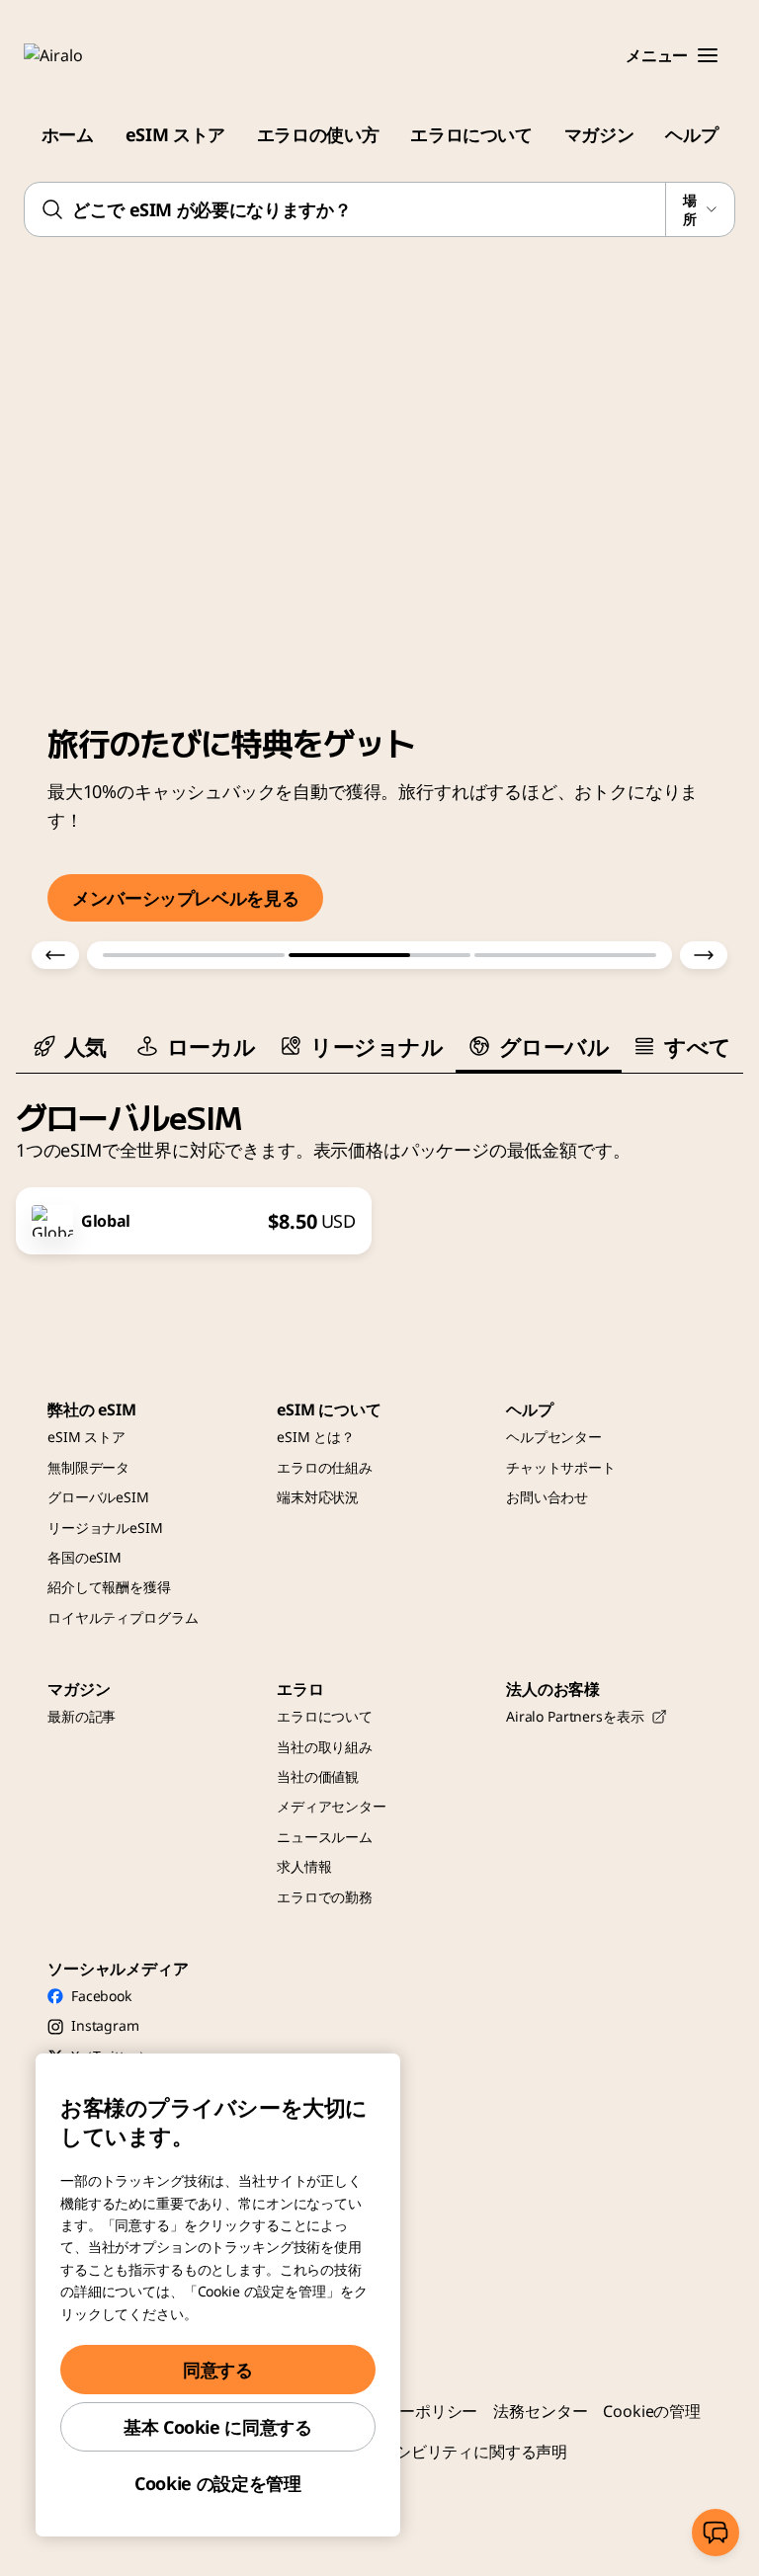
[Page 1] (194, 955)
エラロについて (471, 134)
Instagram (105, 2025)
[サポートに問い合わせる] (716, 2533)
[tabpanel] (379, 1165)
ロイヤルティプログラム (123, 1617)
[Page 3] (565, 955)
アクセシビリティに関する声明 (458, 2452)
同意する (218, 2370)
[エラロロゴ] (82, 55)
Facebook (101, 1996)
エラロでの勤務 (325, 1897)
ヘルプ (691, 134)
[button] (708, 55)
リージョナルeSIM (105, 1528)
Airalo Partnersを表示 (575, 1716)
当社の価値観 (318, 1776)
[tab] (70, 1046)
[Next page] (704, 955)
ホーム (68, 134)
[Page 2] (379, 955)
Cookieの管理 (652, 2411)
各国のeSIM (84, 1557)
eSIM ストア (175, 134)
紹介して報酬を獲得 (109, 1587)
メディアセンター (332, 1806)
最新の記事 (82, 1716)
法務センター (540, 2411)
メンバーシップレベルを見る (185, 898)
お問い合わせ (547, 1497)
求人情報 (304, 1866)
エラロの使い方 (318, 134)
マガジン (599, 134)
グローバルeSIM (98, 1497)
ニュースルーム (325, 1837)
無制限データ (88, 1467)
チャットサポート (561, 1467)
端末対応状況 (318, 1497)
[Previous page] (55, 955)
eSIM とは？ (316, 1437)
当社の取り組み (325, 1747)
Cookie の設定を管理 (217, 2483)
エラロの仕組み (325, 1467)
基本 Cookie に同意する (218, 2427)
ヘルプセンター (554, 1437)
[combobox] (379, 209)
